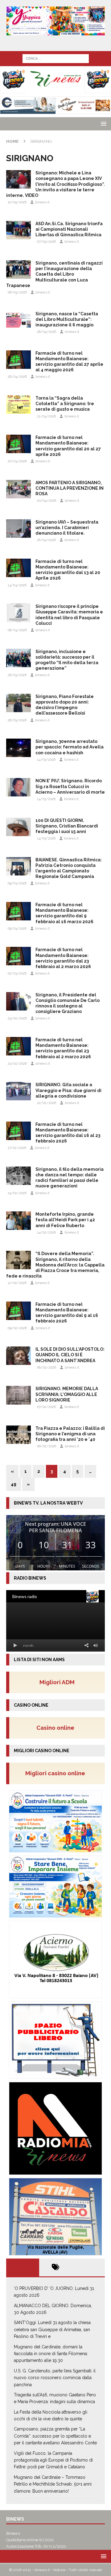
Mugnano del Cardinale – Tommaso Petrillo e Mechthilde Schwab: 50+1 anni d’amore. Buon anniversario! (53, 2484)
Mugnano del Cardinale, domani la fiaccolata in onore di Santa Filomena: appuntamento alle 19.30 (51, 2354)
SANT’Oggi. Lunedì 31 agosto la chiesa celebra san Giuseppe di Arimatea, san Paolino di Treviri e (52, 2329)
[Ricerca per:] (56, 58)
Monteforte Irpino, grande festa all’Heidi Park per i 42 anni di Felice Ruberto (65, 1220)
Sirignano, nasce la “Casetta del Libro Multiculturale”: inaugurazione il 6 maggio (67, 319)
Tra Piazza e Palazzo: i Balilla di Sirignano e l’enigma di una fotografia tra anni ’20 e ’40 (70, 1434)
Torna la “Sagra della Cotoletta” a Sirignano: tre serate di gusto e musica (65, 404)
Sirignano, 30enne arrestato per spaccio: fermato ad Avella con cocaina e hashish (70, 747)
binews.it (42, 202)
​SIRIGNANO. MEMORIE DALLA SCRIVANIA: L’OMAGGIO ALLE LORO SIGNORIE (67, 1394)
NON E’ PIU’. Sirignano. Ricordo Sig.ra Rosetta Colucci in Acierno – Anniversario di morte (70, 786)
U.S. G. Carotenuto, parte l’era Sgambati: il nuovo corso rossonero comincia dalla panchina (55, 2378)
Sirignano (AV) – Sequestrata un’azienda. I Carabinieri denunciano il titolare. (67, 528)
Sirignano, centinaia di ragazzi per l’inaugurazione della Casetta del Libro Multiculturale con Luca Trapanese (54, 274)
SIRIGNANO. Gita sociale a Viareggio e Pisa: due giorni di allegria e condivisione (68, 1090)
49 (14, 1484)
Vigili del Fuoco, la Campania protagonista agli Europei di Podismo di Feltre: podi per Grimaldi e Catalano (53, 2460)
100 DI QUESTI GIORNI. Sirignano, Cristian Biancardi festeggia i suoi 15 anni (67, 826)
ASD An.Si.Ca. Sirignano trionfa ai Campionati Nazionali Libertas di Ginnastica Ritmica (69, 229)
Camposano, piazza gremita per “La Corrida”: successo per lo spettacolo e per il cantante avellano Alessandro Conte (55, 2436)
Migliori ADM (57, 1682)
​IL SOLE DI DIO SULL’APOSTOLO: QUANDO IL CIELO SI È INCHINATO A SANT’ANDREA (70, 1355)
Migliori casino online (57, 1773)
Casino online (57, 1728)
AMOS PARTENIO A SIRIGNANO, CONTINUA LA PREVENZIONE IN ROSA (70, 488)
